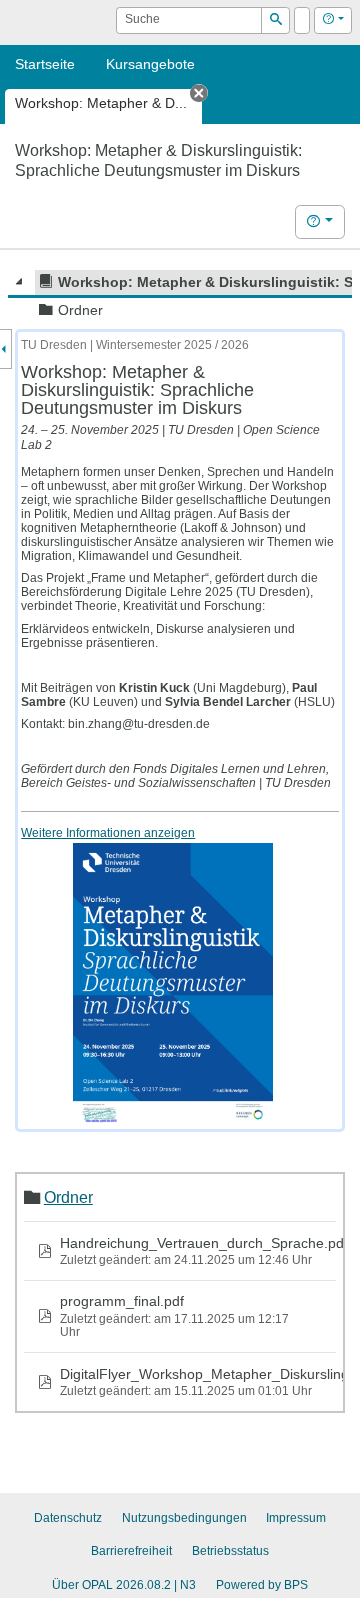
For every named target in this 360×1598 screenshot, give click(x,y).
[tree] (180, 296)
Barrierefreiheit (131, 1551)
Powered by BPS (262, 1585)
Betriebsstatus (230, 1551)
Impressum (296, 1518)
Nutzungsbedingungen (184, 1518)
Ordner (68, 1197)
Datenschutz (68, 1518)
